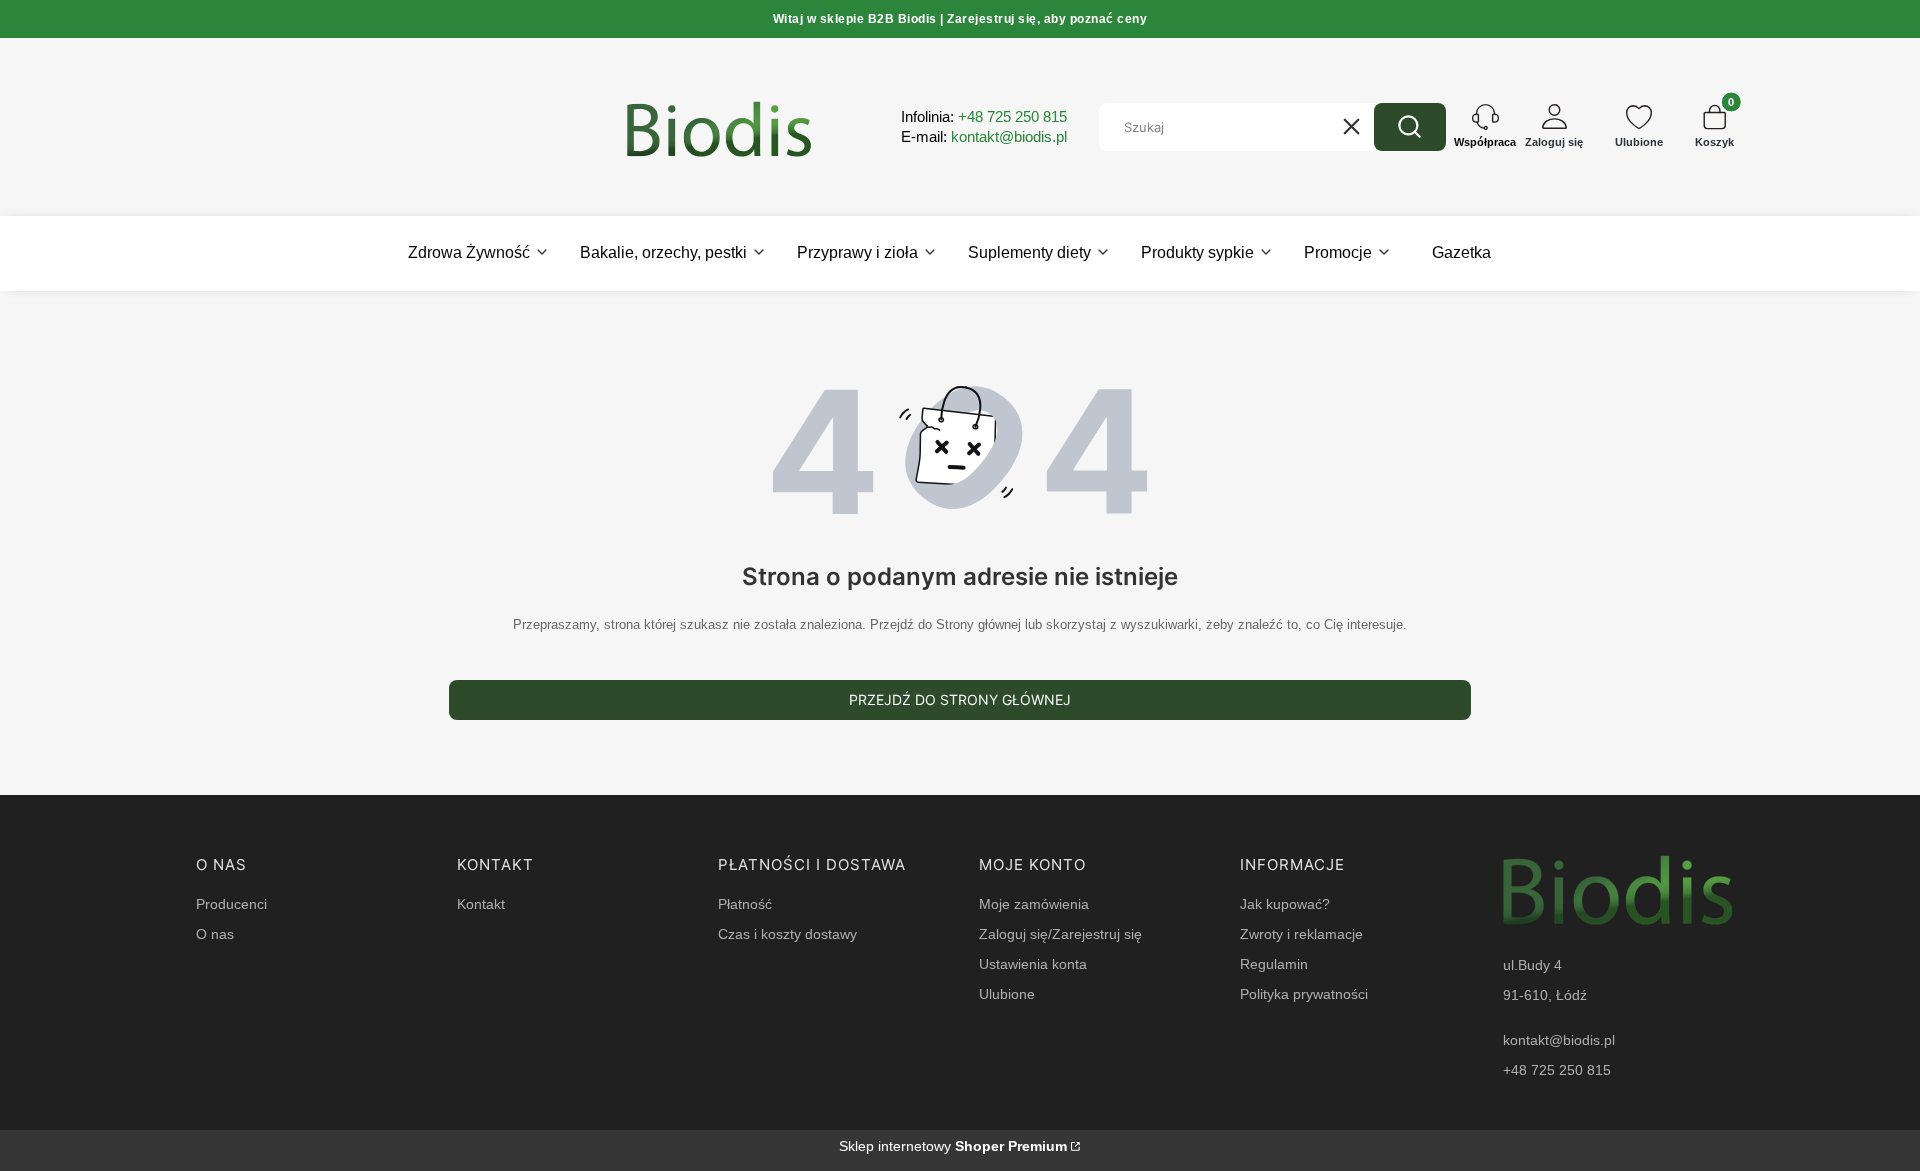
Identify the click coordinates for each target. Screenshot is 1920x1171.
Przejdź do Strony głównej (960, 699)
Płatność (745, 904)
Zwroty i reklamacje (1301, 934)
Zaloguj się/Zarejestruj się (1060, 934)
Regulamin (1274, 964)
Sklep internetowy (953, 1146)
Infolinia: (984, 116)
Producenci (231, 904)
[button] (1410, 127)
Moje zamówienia (1034, 904)
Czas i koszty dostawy (787, 934)
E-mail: (984, 136)
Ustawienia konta (1033, 964)
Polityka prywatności (1304, 994)
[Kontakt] (1485, 128)
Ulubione (1007, 994)
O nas (215, 934)
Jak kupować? (1285, 904)
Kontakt (481, 904)
